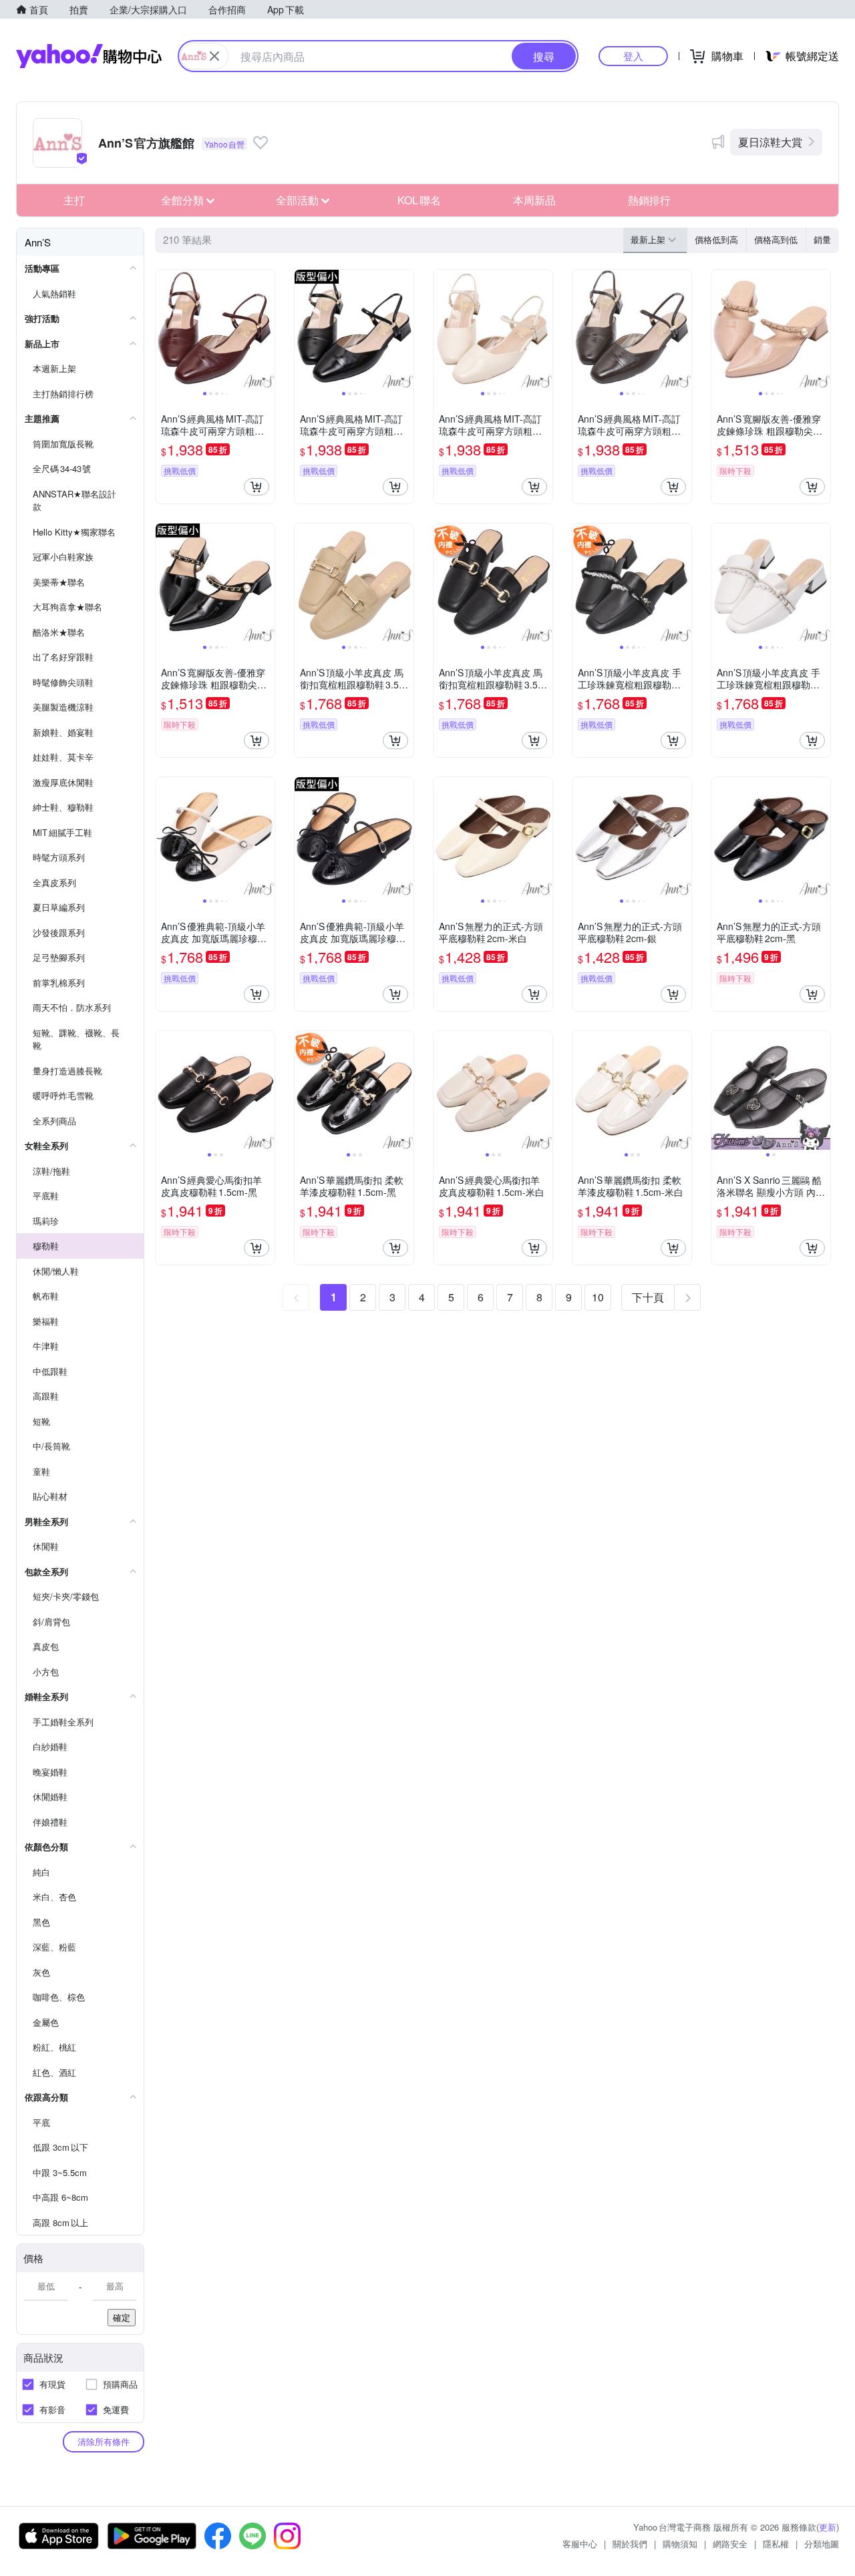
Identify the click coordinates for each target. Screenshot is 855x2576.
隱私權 (776, 2544)
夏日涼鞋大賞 (770, 142)
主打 (74, 200)
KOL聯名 (419, 200)
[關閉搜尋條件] (214, 56)
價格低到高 (716, 239)
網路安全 (730, 2544)
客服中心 (580, 2544)
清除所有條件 (104, 2441)
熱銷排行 (649, 200)
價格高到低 (776, 239)
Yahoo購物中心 (89, 56)
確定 (122, 2317)
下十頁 (648, 1297)
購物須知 (680, 2544)
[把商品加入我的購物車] (256, 487)
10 (598, 1297)
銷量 (822, 239)
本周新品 (534, 200)
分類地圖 (822, 2544)
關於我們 (630, 2544)
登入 (633, 56)
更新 (828, 2527)
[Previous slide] (164, 329)
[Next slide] (266, 329)
